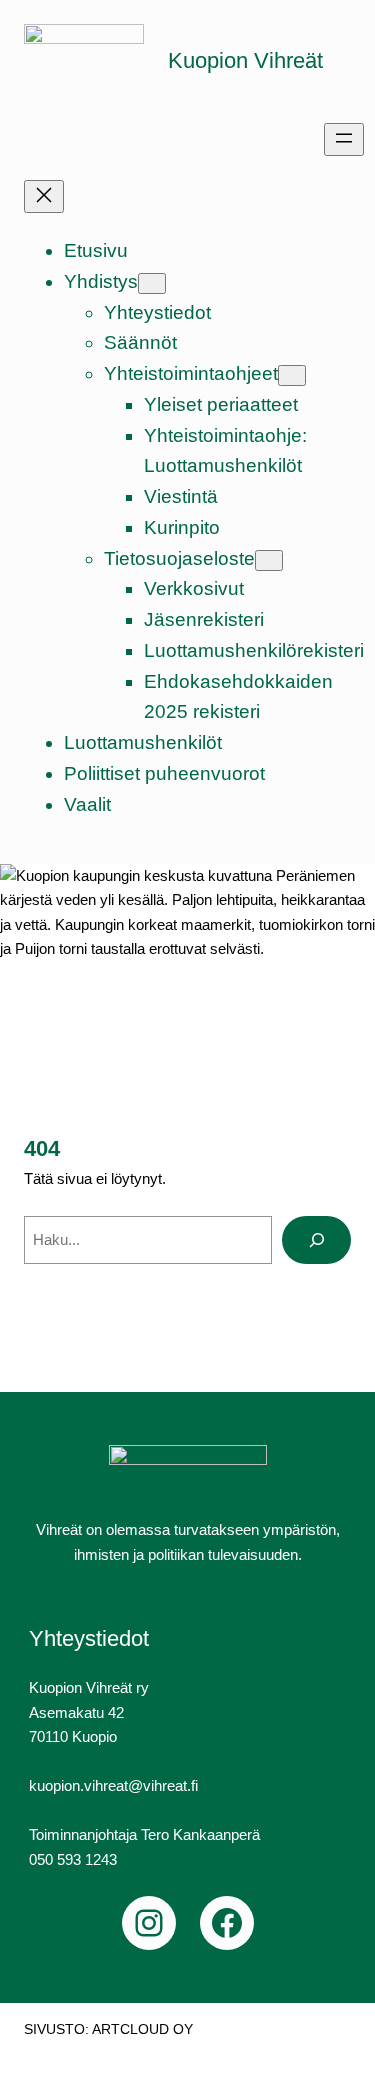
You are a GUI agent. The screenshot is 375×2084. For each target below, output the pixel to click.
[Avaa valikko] (344, 139)
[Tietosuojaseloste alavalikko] (269, 560)
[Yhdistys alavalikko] (152, 283)
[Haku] (316, 1240)
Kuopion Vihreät (245, 60)
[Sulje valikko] (44, 196)
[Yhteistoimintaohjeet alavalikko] (292, 375)
